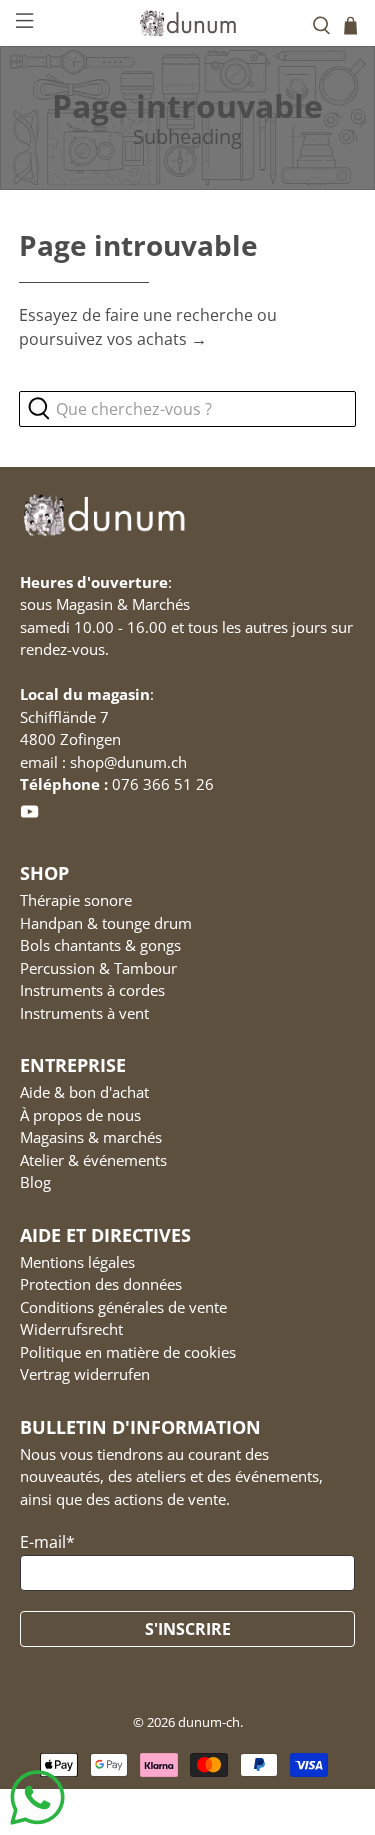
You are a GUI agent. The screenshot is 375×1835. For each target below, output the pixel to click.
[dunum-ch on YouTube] (29, 815)
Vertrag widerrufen (85, 1374)
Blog (35, 1182)
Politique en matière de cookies (128, 1352)
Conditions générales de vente (123, 1307)
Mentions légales (77, 1262)
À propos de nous (80, 1115)
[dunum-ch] (188, 23)
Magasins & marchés (91, 1137)
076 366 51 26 (163, 784)
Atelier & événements (93, 1160)
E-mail (47, 1542)
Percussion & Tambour (98, 968)
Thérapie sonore (76, 900)
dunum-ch (209, 1722)
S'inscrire (188, 1629)
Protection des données (101, 1284)
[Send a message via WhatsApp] (37, 1797)
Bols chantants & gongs (100, 945)
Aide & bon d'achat (84, 1092)
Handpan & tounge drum (106, 923)
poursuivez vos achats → (113, 339)
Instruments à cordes (92, 990)
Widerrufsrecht (71, 1329)
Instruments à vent (84, 1013)
